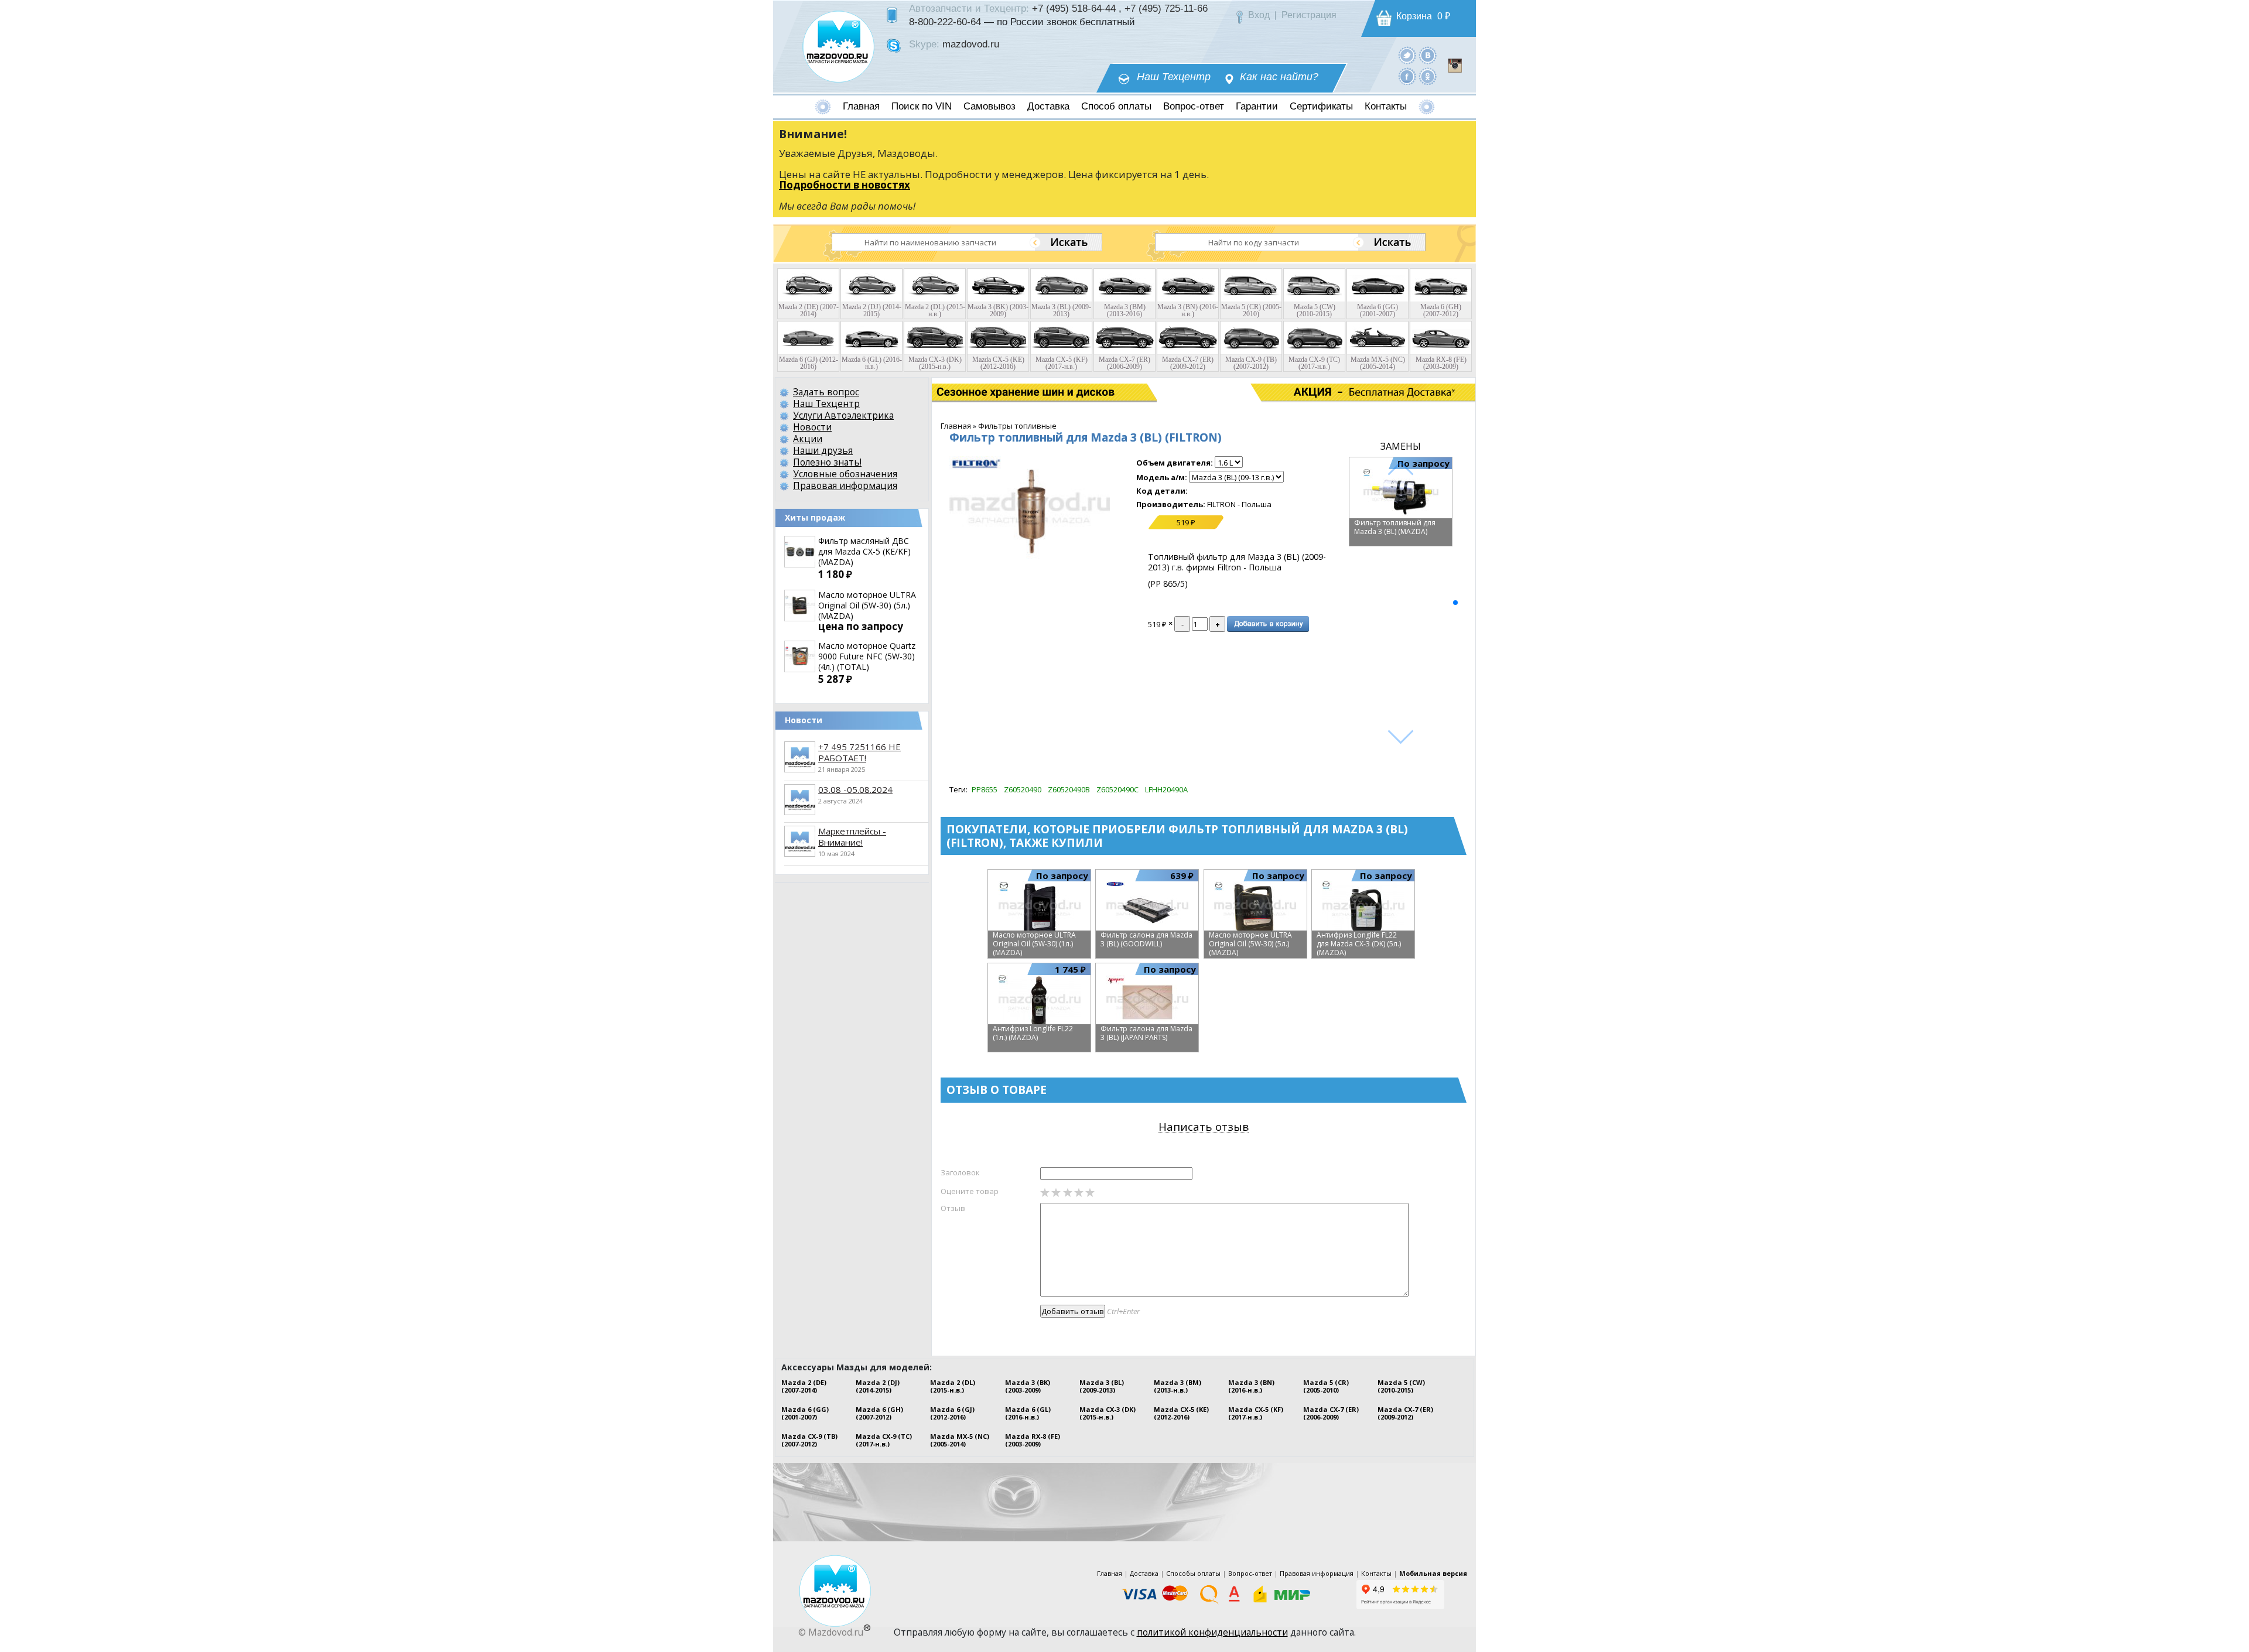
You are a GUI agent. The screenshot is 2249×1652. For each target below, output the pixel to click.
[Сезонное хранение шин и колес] (989, 392)
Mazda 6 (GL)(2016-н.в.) (1028, 1413)
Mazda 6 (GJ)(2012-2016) (952, 1413)
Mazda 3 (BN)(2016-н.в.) (1251, 1386)
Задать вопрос (826, 392)
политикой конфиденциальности (1212, 1632)
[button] (1455, 603)
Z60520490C (1117, 789)
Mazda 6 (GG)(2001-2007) (805, 1413)
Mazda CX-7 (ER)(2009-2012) (1405, 1413)
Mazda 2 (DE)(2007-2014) (804, 1386)
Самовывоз (990, 106)
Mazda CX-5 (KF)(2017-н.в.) (1256, 1413)
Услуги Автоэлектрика (843, 415)
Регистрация (1309, 15)
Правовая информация (845, 485)
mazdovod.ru (971, 44)
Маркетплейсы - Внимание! (852, 837)
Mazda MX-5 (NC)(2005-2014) (960, 1440)
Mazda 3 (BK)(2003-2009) (1028, 1386)
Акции (808, 439)
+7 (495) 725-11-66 (1166, 8)
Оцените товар (970, 1191)
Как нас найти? (1279, 77)
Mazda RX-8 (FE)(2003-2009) (1033, 1440)
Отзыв (953, 1208)
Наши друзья (823, 450)
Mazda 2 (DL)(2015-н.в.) (953, 1386)
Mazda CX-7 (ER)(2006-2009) (1331, 1413)
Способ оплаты (1116, 106)
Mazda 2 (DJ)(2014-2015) (878, 1386)
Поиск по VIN (922, 106)
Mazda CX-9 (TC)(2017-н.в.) (884, 1440)
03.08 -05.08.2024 (855, 789)
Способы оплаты (1193, 1573)
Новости (812, 427)
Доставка (1048, 106)
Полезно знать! (827, 462)
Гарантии (1257, 106)
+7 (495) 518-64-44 (1074, 8)
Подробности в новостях (845, 185)
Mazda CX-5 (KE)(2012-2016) (1181, 1413)
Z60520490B (1069, 789)
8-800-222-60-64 (945, 22)
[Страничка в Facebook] (1407, 76)
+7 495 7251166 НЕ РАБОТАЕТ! (859, 752)
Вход (1259, 15)
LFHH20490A (1166, 789)
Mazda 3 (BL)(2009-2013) (1102, 1386)
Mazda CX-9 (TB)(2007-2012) (809, 1440)
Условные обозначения (845, 474)
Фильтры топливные (1017, 426)
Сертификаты (1321, 106)
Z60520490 (1023, 789)
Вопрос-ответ (1194, 106)
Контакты (1386, 106)
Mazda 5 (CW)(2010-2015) (1401, 1386)
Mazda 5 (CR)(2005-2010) (1326, 1386)
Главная (861, 106)
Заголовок (960, 1172)
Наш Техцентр (1174, 77)
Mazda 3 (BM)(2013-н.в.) (1178, 1386)
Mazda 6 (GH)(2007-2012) (879, 1413)
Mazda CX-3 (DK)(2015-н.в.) (1108, 1413)
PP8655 (985, 789)
